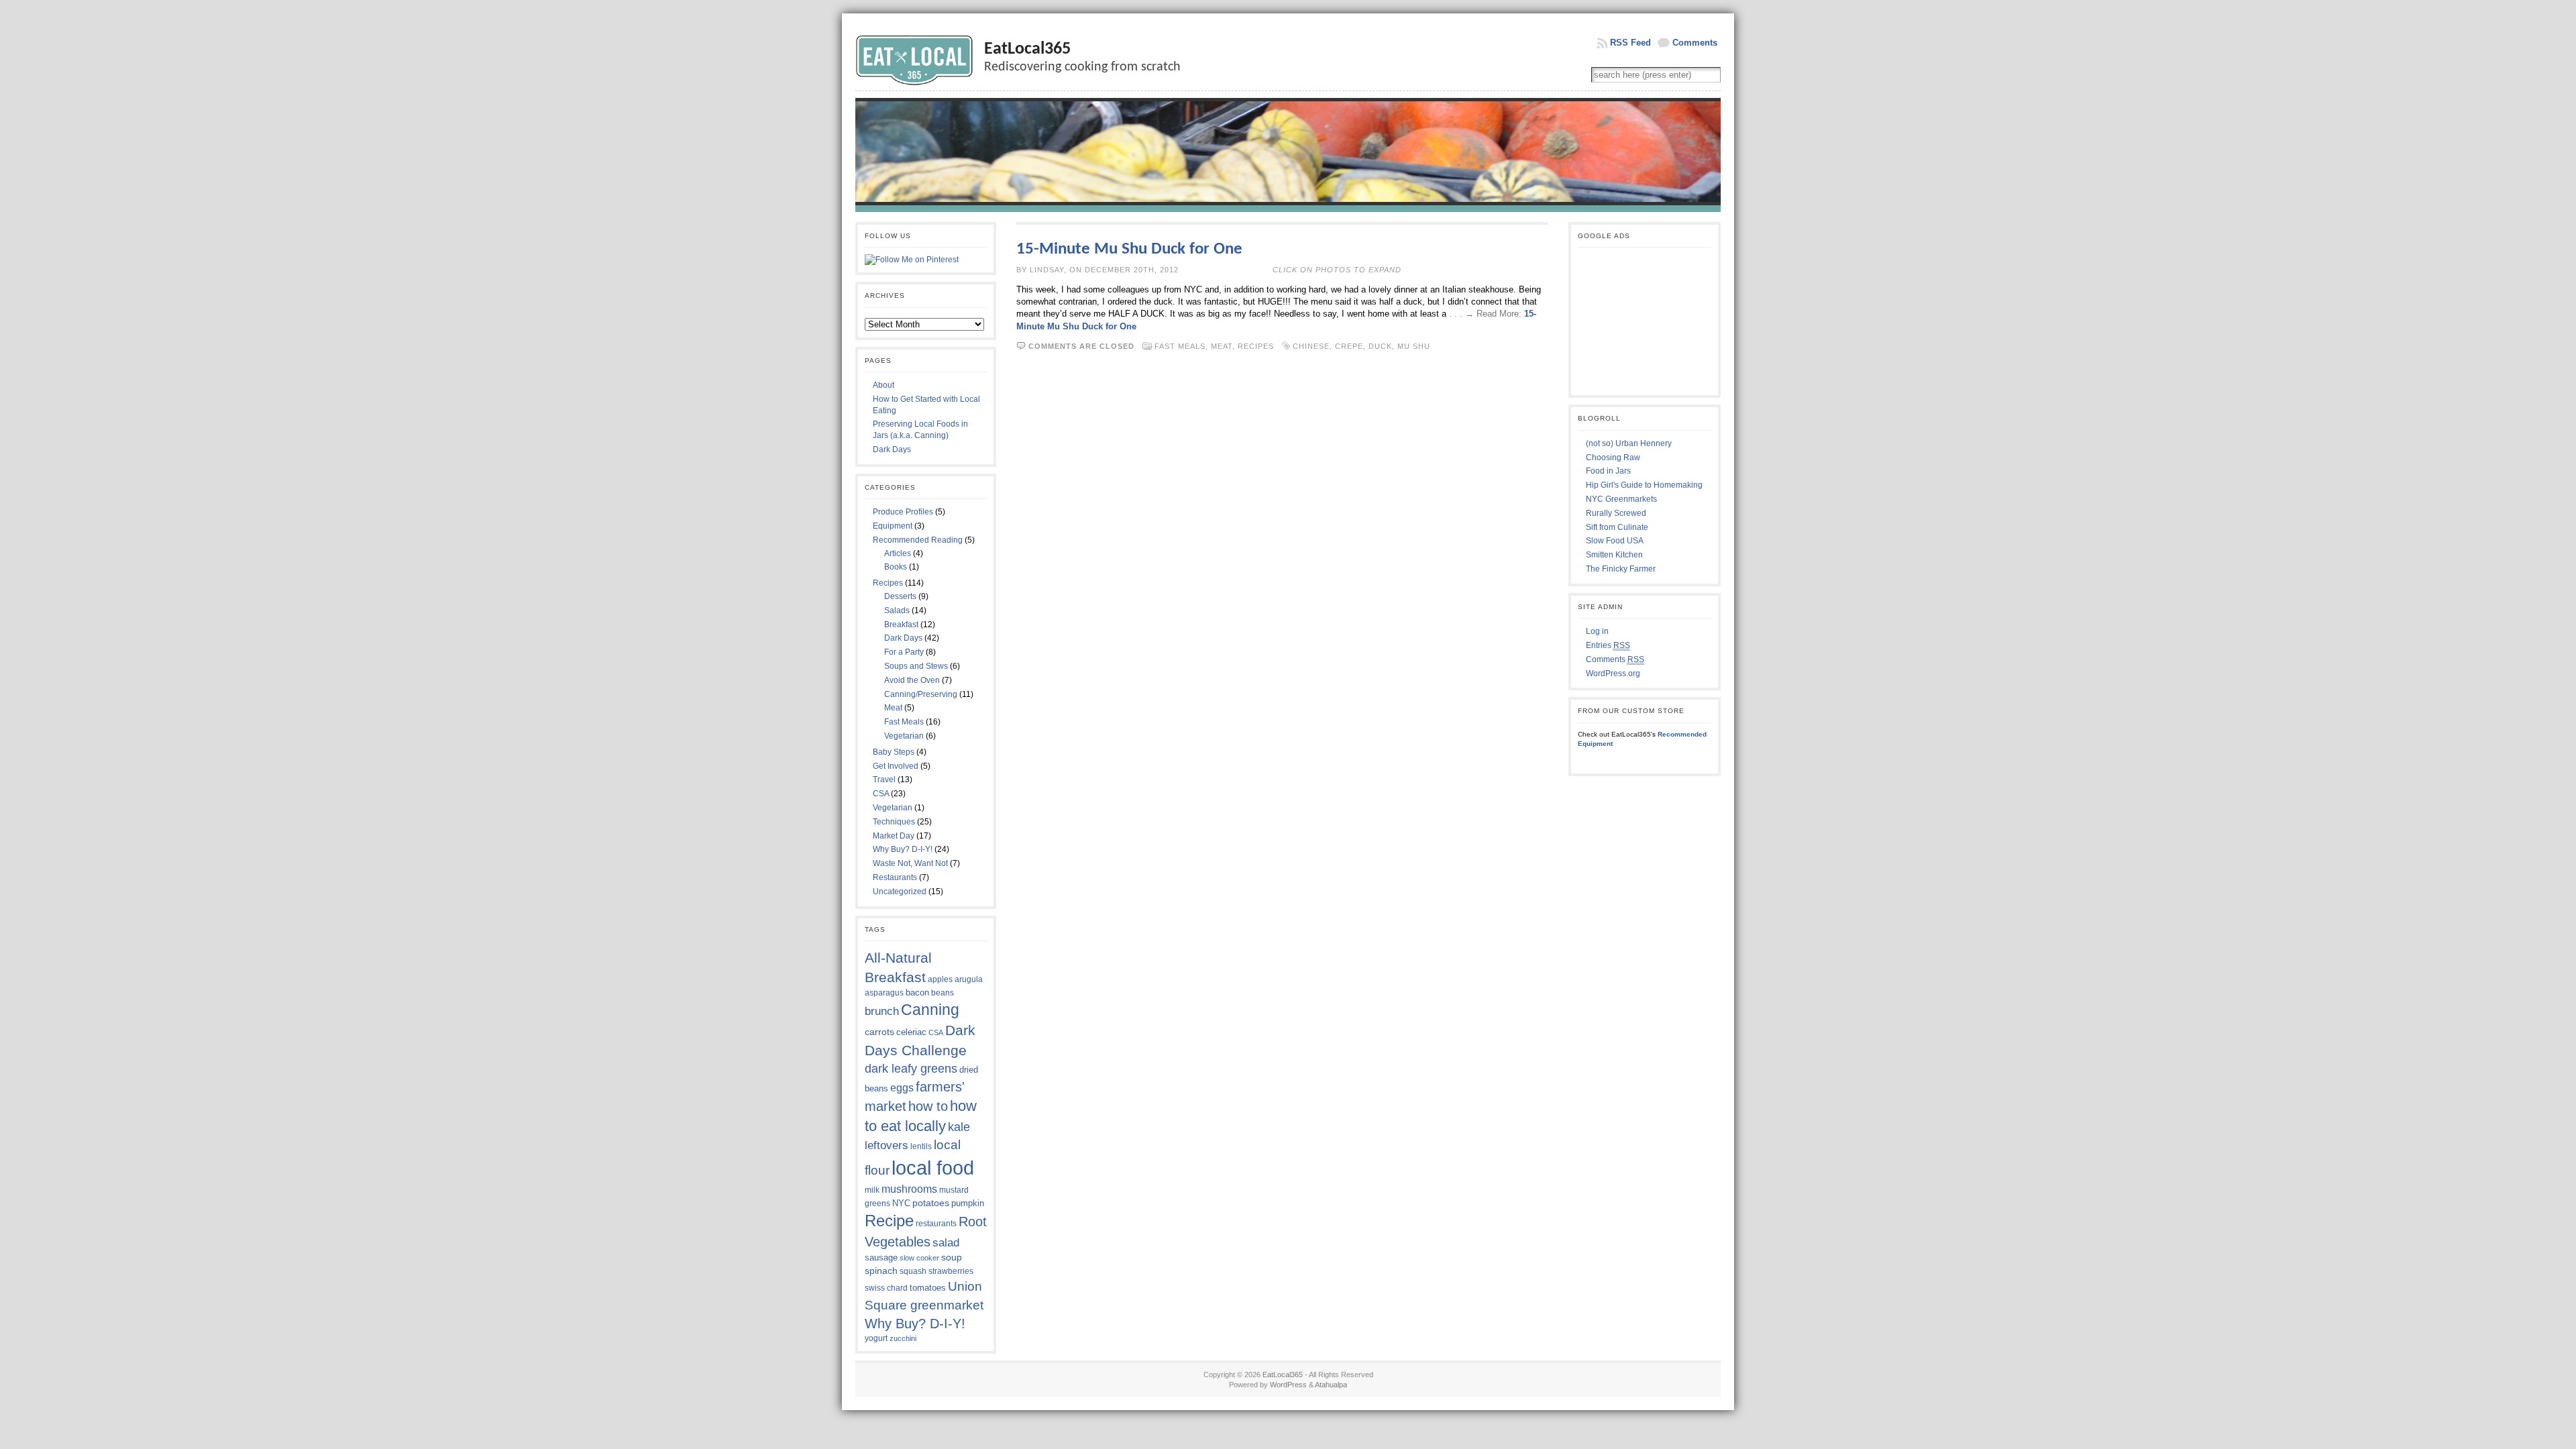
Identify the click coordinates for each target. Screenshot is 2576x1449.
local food (933, 1168)
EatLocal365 (1027, 49)
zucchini (903, 1338)
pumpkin (968, 1203)
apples (940, 979)
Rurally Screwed (1616, 513)
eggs (902, 1088)
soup (952, 1257)
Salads (897, 610)
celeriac (911, 1032)
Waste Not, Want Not (910, 863)
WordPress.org (1613, 674)
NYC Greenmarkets (1621, 499)
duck (1380, 346)
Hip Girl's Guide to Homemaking (1644, 485)
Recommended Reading (918, 540)
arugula (969, 979)
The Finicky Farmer (1621, 569)
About (883, 385)
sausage (881, 1257)
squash (913, 1271)
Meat (893, 708)
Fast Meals (904, 722)
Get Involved (896, 766)
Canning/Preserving (921, 694)
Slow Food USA (1615, 541)
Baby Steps (894, 752)
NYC (901, 1203)
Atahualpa (1331, 1385)
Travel (884, 780)
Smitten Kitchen (1614, 555)
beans (943, 993)
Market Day (894, 836)
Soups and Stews (916, 666)
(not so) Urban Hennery (1629, 443)
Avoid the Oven (912, 680)
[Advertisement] (1645, 321)
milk (872, 1190)
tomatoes (928, 1288)
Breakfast (901, 625)
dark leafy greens (911, 1069)
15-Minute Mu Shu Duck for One (1129, 249)
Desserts (900, 596)
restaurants (936, 1224)
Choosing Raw (1613, 458)
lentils (921, 1146)
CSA (881, 794)
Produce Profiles (903, 512)
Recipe (889, 1221)
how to (928, 1106)
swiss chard (886, 1288)
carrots (879, 1032)
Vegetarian (904, 736)
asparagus (884, 993)
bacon (917, 992)
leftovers (887, 1145)
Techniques (894, 822)
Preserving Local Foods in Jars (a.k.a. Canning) (920, 430)
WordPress (1288, 1385)
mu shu (1414, 346)
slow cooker (919, 1258)
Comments (1695, 43)
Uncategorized (900, 892)
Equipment (893, 526)
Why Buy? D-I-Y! (903, 849)
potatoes (931, 1203)
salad (946, 1242)
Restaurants (895, 877)
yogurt (876, 1338)
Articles (898, 553)
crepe (1349, 346)
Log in (1597, 631)
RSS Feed (1630, 43)
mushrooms (909, 1189)
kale (959, 1127)
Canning (930, 1010)
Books (896, 567)
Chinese (1311, 346)
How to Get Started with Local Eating (926, 405)
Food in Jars (1608, 471)
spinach (881, 1271)
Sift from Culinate (1617, 527)
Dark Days (892, 449)
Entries (1608, 645)
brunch (882, 1011)
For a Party (904, 652)
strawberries (951, 1271)
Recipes (888, 583)
